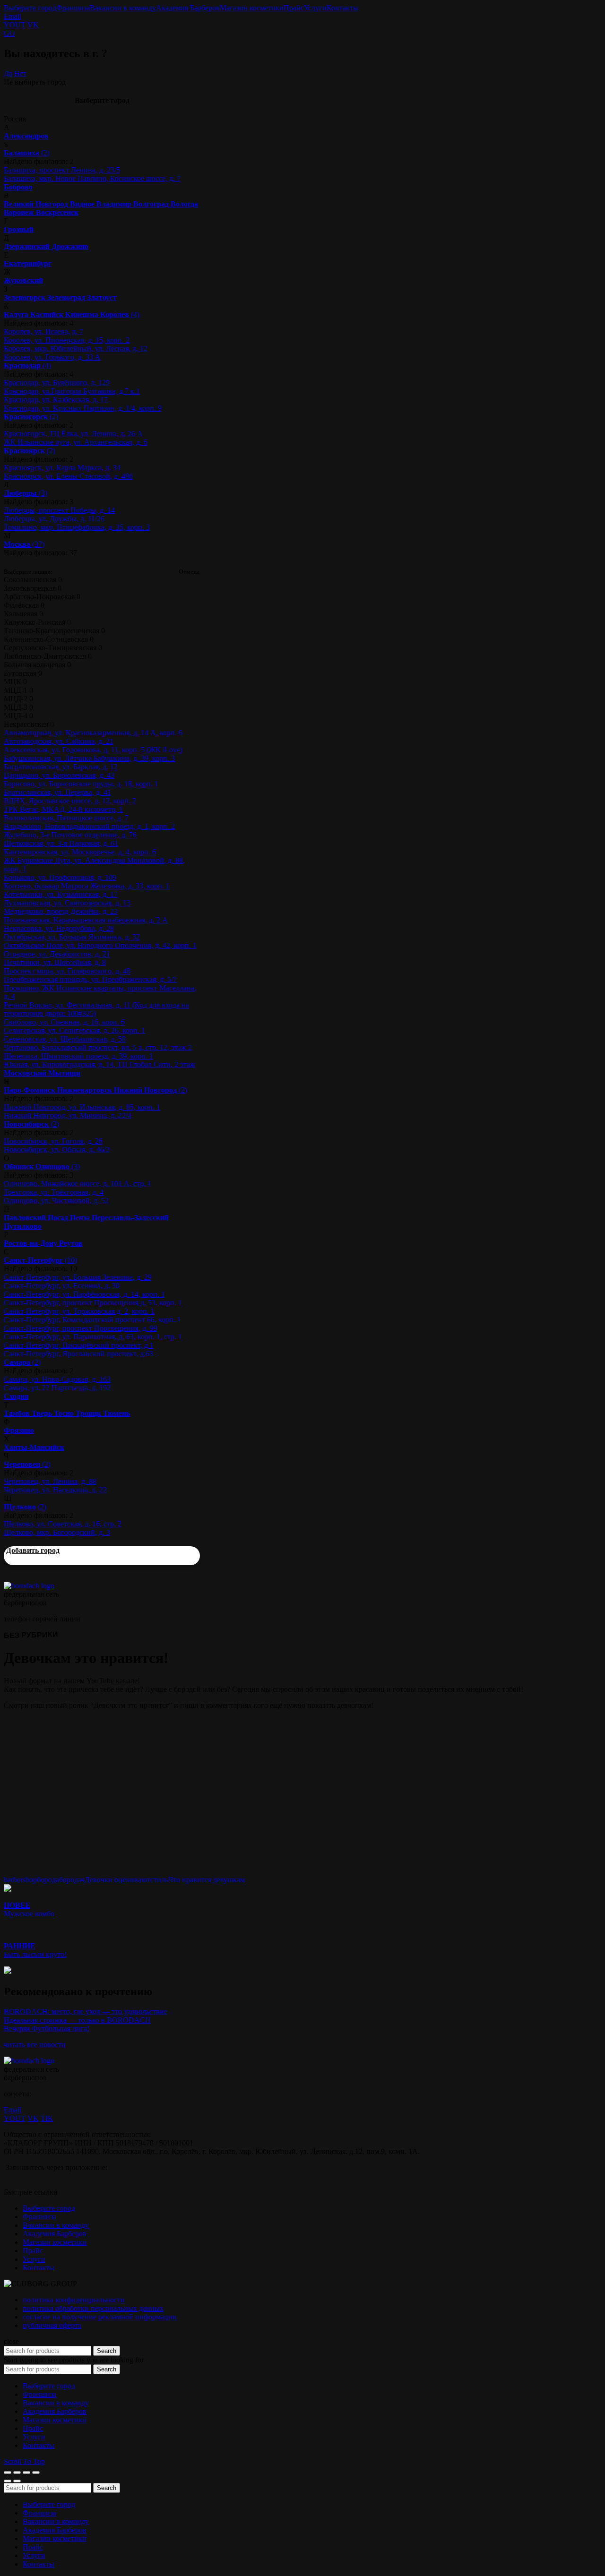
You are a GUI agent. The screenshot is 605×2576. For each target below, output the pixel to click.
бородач (72, 1880)
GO (9, 33)
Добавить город (33, 1550)
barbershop (20, 1880)
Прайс (294, 8)
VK (33, 25)
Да (8, 73)
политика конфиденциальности (74, 2300)
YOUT (15, 25)
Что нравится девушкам (207, 1880)
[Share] (17, 2473)
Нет (20, 73)
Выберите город (30, 8)
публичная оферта (52, 2325)
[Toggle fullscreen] (26, 2473)
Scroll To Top (24, 2461)
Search (107, 2351)
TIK (47, 2118)
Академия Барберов (188, 8)
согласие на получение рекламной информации (100, 2317)
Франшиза (73, 8)
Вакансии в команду (123, 8)
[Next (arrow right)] (17, 2481)
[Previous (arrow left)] (8, 2481)
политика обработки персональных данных (93, 2308)
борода (48, 1880)
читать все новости (35, 2045)
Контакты (342, 8)
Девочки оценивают (117, 1880)
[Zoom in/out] (36, 2473)
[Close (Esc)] (8, 2473)
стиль (159, 1880)
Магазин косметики (252, 8)
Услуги (315, 8)
